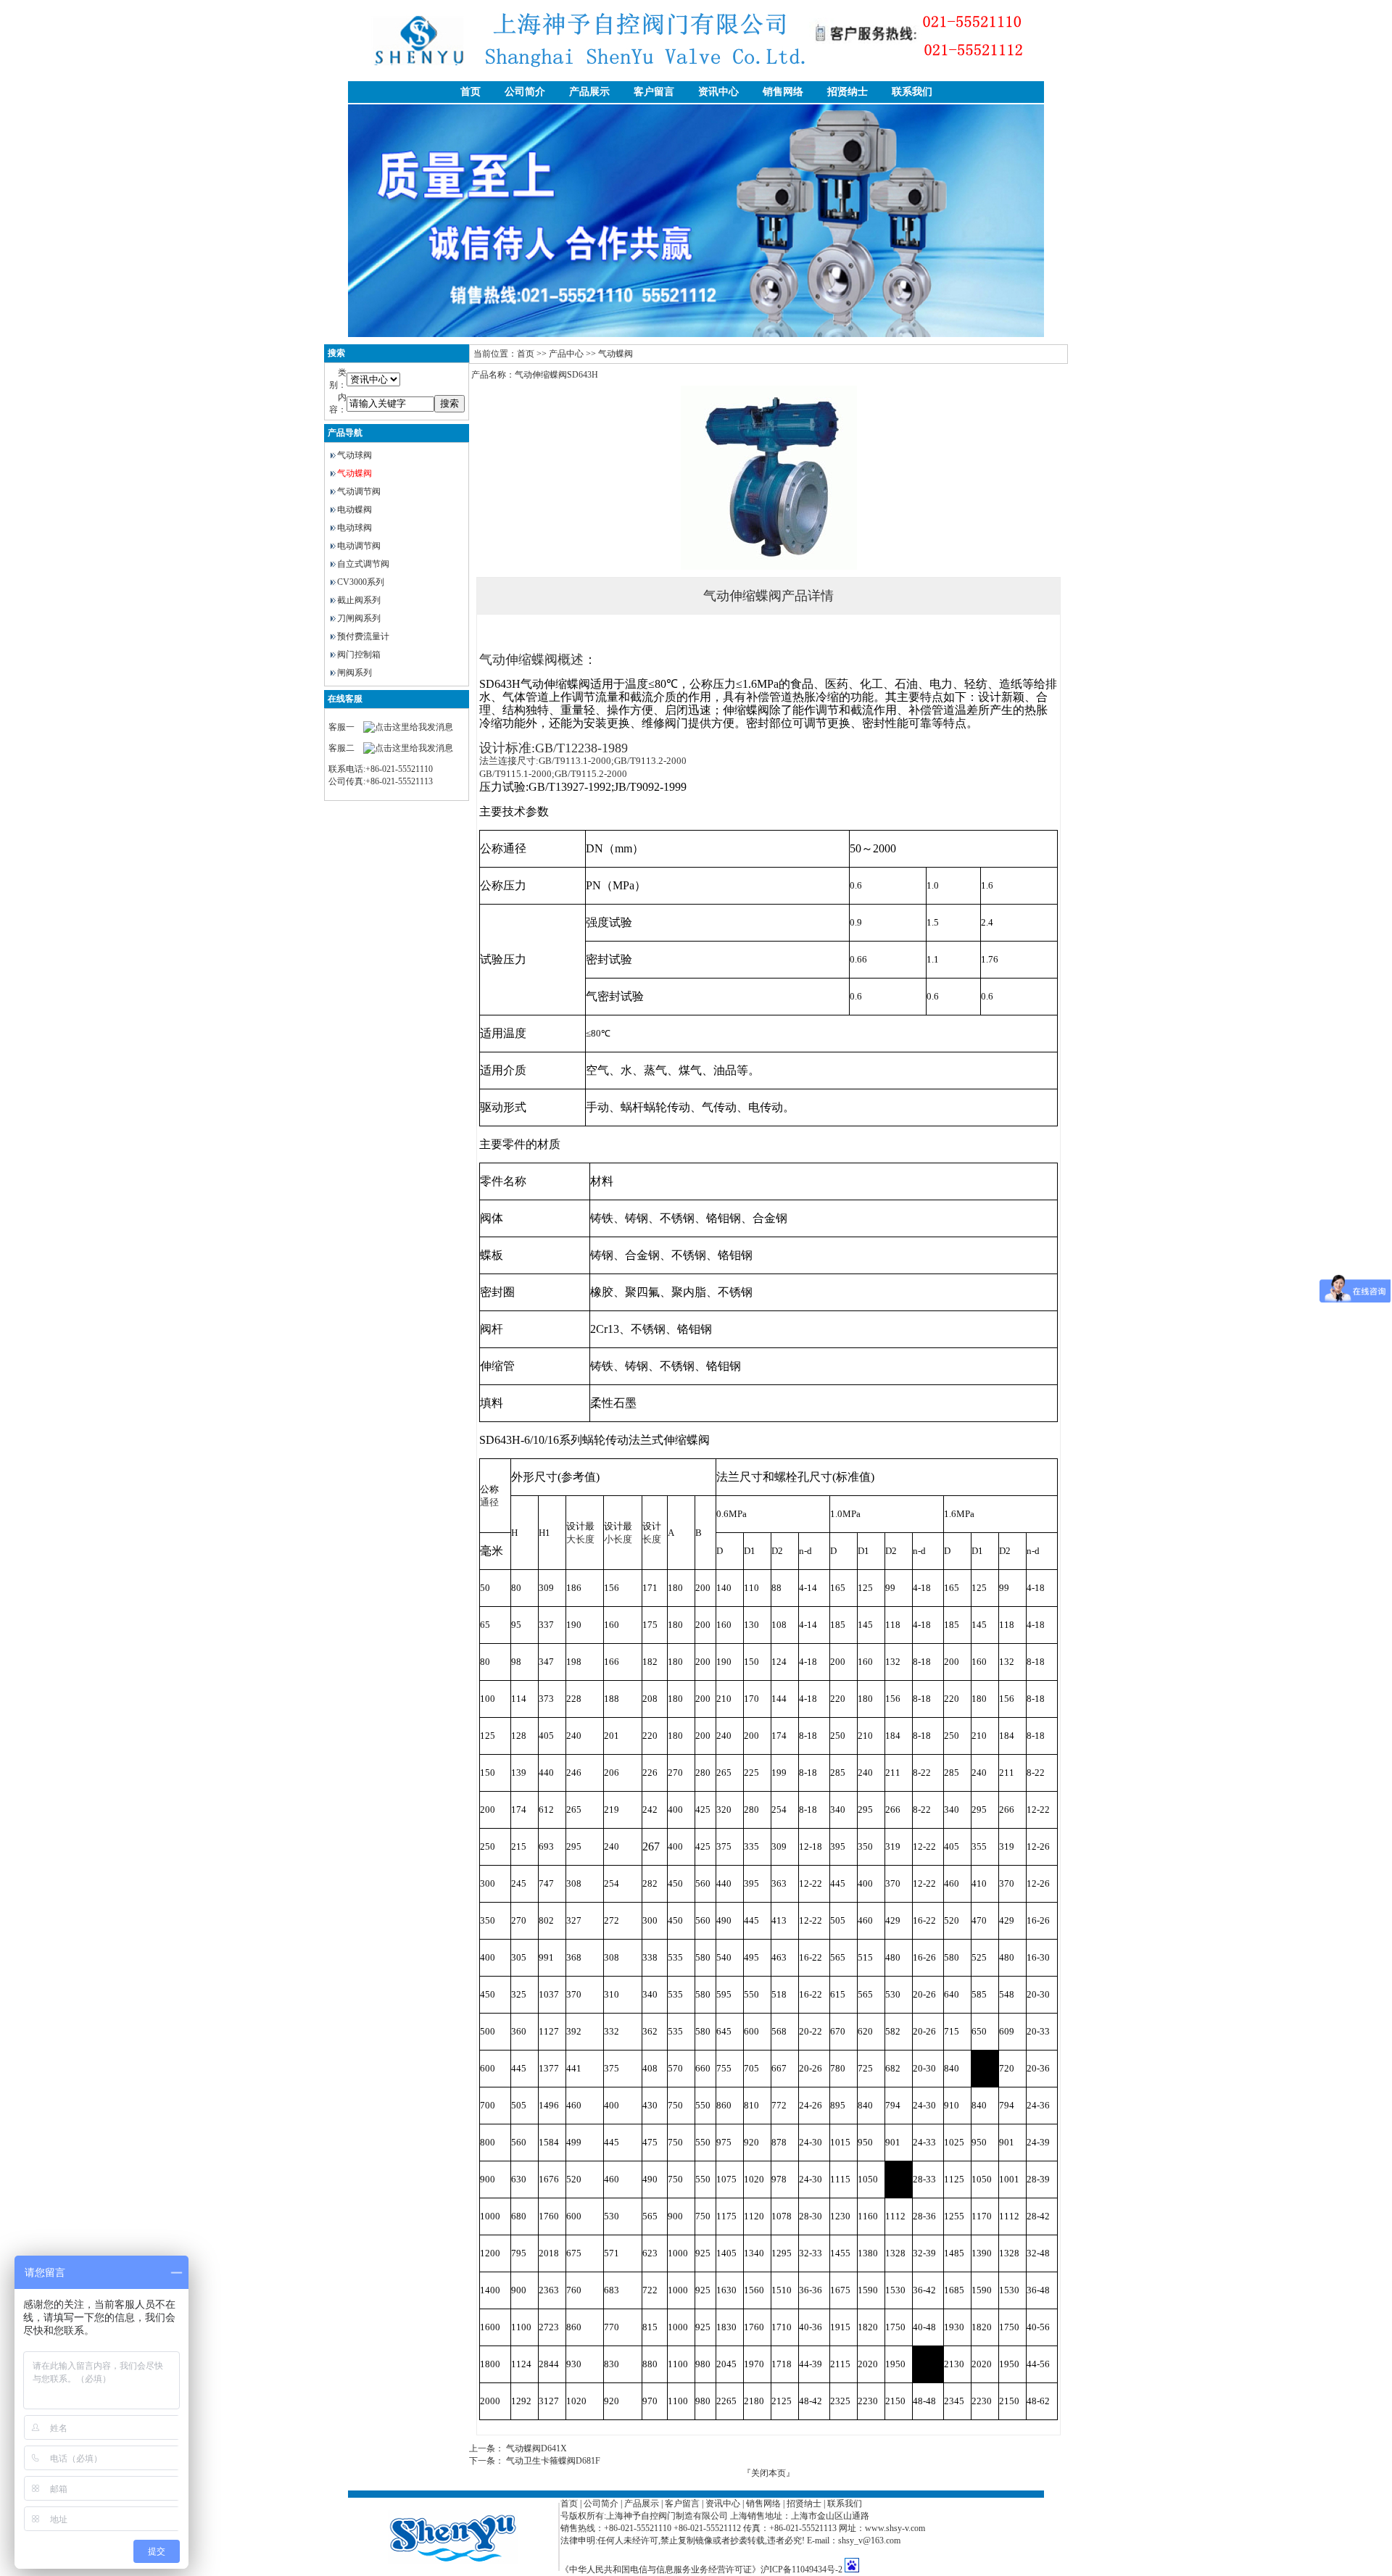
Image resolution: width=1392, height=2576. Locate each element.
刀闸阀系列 (359, 618)
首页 (471, 92)
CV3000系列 (361, 582)
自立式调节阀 (363, 564)
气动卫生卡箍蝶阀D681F (553, 2461)
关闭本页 (768, 2473)
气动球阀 (355, 455)
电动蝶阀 (355, 510)
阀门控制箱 (359, 655)
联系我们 (912, 92)
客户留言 (654, 92)
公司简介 (525, 92)
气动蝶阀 (355, 473)
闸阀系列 (355, 673)
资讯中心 (718, 92)
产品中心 (566, 354)
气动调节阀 (359, 491)
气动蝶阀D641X (536, 2448)
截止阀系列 (359, 600)
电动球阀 (355, 528)
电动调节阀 (359, 546)
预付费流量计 (363, 636)
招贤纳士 (848, 92)
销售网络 (783, 92)
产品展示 (589, 92)
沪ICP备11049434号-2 (801, 2569)
